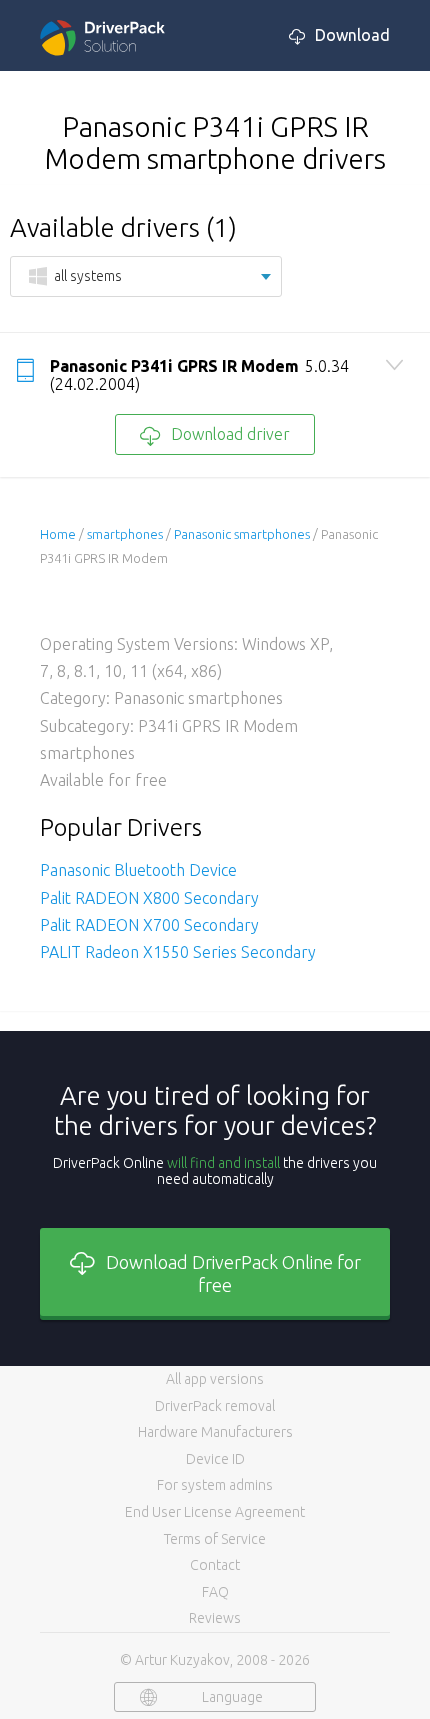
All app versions (215, 1379)
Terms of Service (215, 1539)
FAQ (215, 1592)
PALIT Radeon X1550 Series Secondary (178, 952)
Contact (215, 1565)
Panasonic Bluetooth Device (138, 870)
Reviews (215, 1618)
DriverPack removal (215, 1406)
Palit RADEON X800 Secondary (149, 898)
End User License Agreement (215, 1512)
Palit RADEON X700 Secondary (149, 925)
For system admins (215, 1485)
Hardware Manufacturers (215, 1432)
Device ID (215, 1459)
